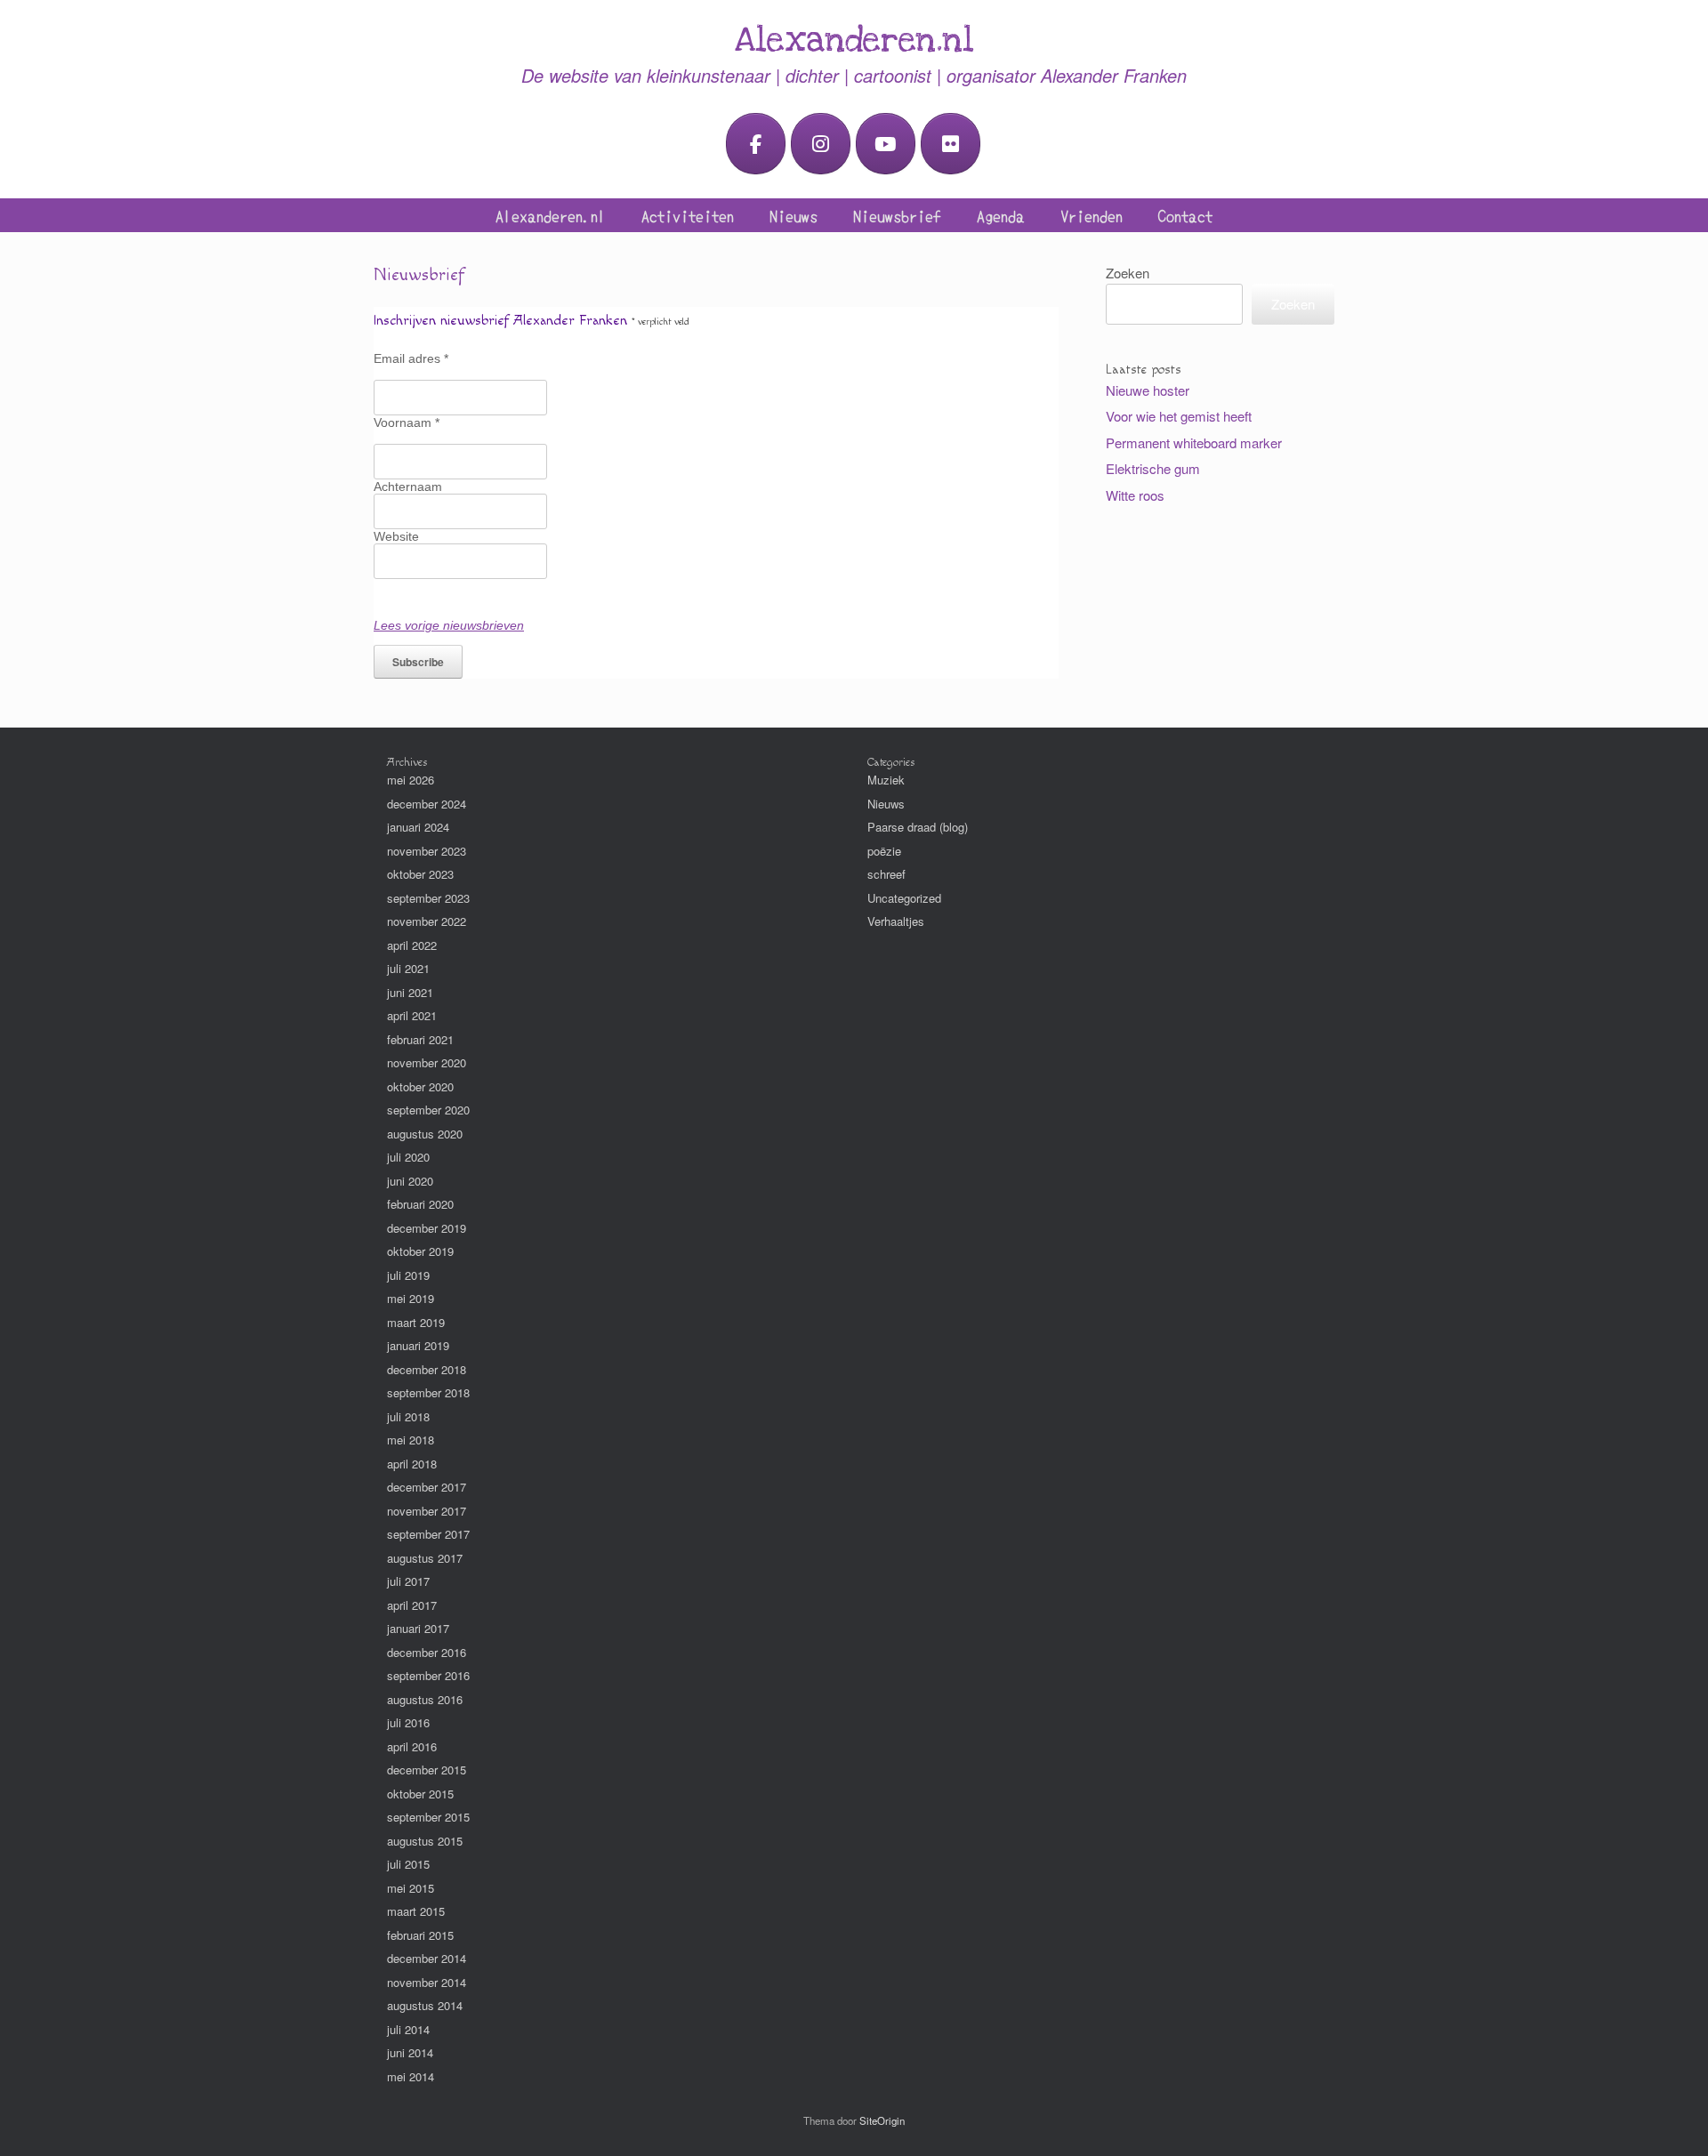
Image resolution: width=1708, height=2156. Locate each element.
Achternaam (408, 487)
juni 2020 (410, 1181)
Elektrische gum (1153, 468)
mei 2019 (411, 1298)
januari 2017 (418, 1628)
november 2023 (427, 851)
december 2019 (427, 1228)
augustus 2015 (425, 1841)
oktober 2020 (420, 1086)
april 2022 (412, 945)
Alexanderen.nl (551, 215)
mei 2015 (411, 1888)
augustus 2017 (425, 1558)
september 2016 (428, 1675)
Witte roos (1135, 495)
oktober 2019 (420, 1251)
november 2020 (427, 1062)
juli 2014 (408, 2029)
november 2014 (427, 1982)
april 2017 (412, 1605)
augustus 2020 (425, 1134)
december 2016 (427, 1652)
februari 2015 (420, 1935)
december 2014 (427, 1958)
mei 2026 (411, 780)
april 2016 (412, 1746)
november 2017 (427, 1511)
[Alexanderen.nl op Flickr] (951, 144)
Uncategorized (904, 898)
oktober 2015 (420, 1794)
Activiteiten (688, 215)
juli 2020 (408, 1157)
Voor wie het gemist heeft (1179, 416)
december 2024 (427, 804)
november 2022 (427, 921)
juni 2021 (410, 992)
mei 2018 (411, 1440)
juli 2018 (408, 1416)
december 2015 (427, 1770)
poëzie (884, 851)
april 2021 (412, 1015)
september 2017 (428, 1534)
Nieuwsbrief (897, 215)
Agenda (1001, 215)
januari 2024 (418, 827)
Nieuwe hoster (1148, 390)
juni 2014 (410, 2052)
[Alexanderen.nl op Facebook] (756, 144)
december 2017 (427, 1487)
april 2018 (412, 1464)
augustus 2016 (425, 1699)
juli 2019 (408, 1275)
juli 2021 (408, 968)
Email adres (411, 358)
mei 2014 (411, 2076)
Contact (1185, 215)
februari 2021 (420, 1039)
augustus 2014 (425, 2005)
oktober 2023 (420, 874)
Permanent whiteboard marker (1194, 442)
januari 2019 (418, 1345)
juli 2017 (408, 1581)
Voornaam (407, 422)
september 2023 (428, 898)
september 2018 (428, 1392)
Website (396, 536)
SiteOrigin (882, 2120)
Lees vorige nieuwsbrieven (449, 625)
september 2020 (428, 1110)
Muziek (886, 780)
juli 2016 (408, 1722)
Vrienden (1092, 215)
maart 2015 (416, 1911)
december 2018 (427, 1369)
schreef (886, 874)
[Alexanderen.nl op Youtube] (886, 144)
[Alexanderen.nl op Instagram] (821, 144)
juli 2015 (408, 1864)
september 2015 (428, 1817)
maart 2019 (416, 1322)
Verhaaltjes (896, 921)
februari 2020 (420, 1204)
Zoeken (1128, 273)
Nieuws (794, 215)
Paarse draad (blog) (918, 827)
